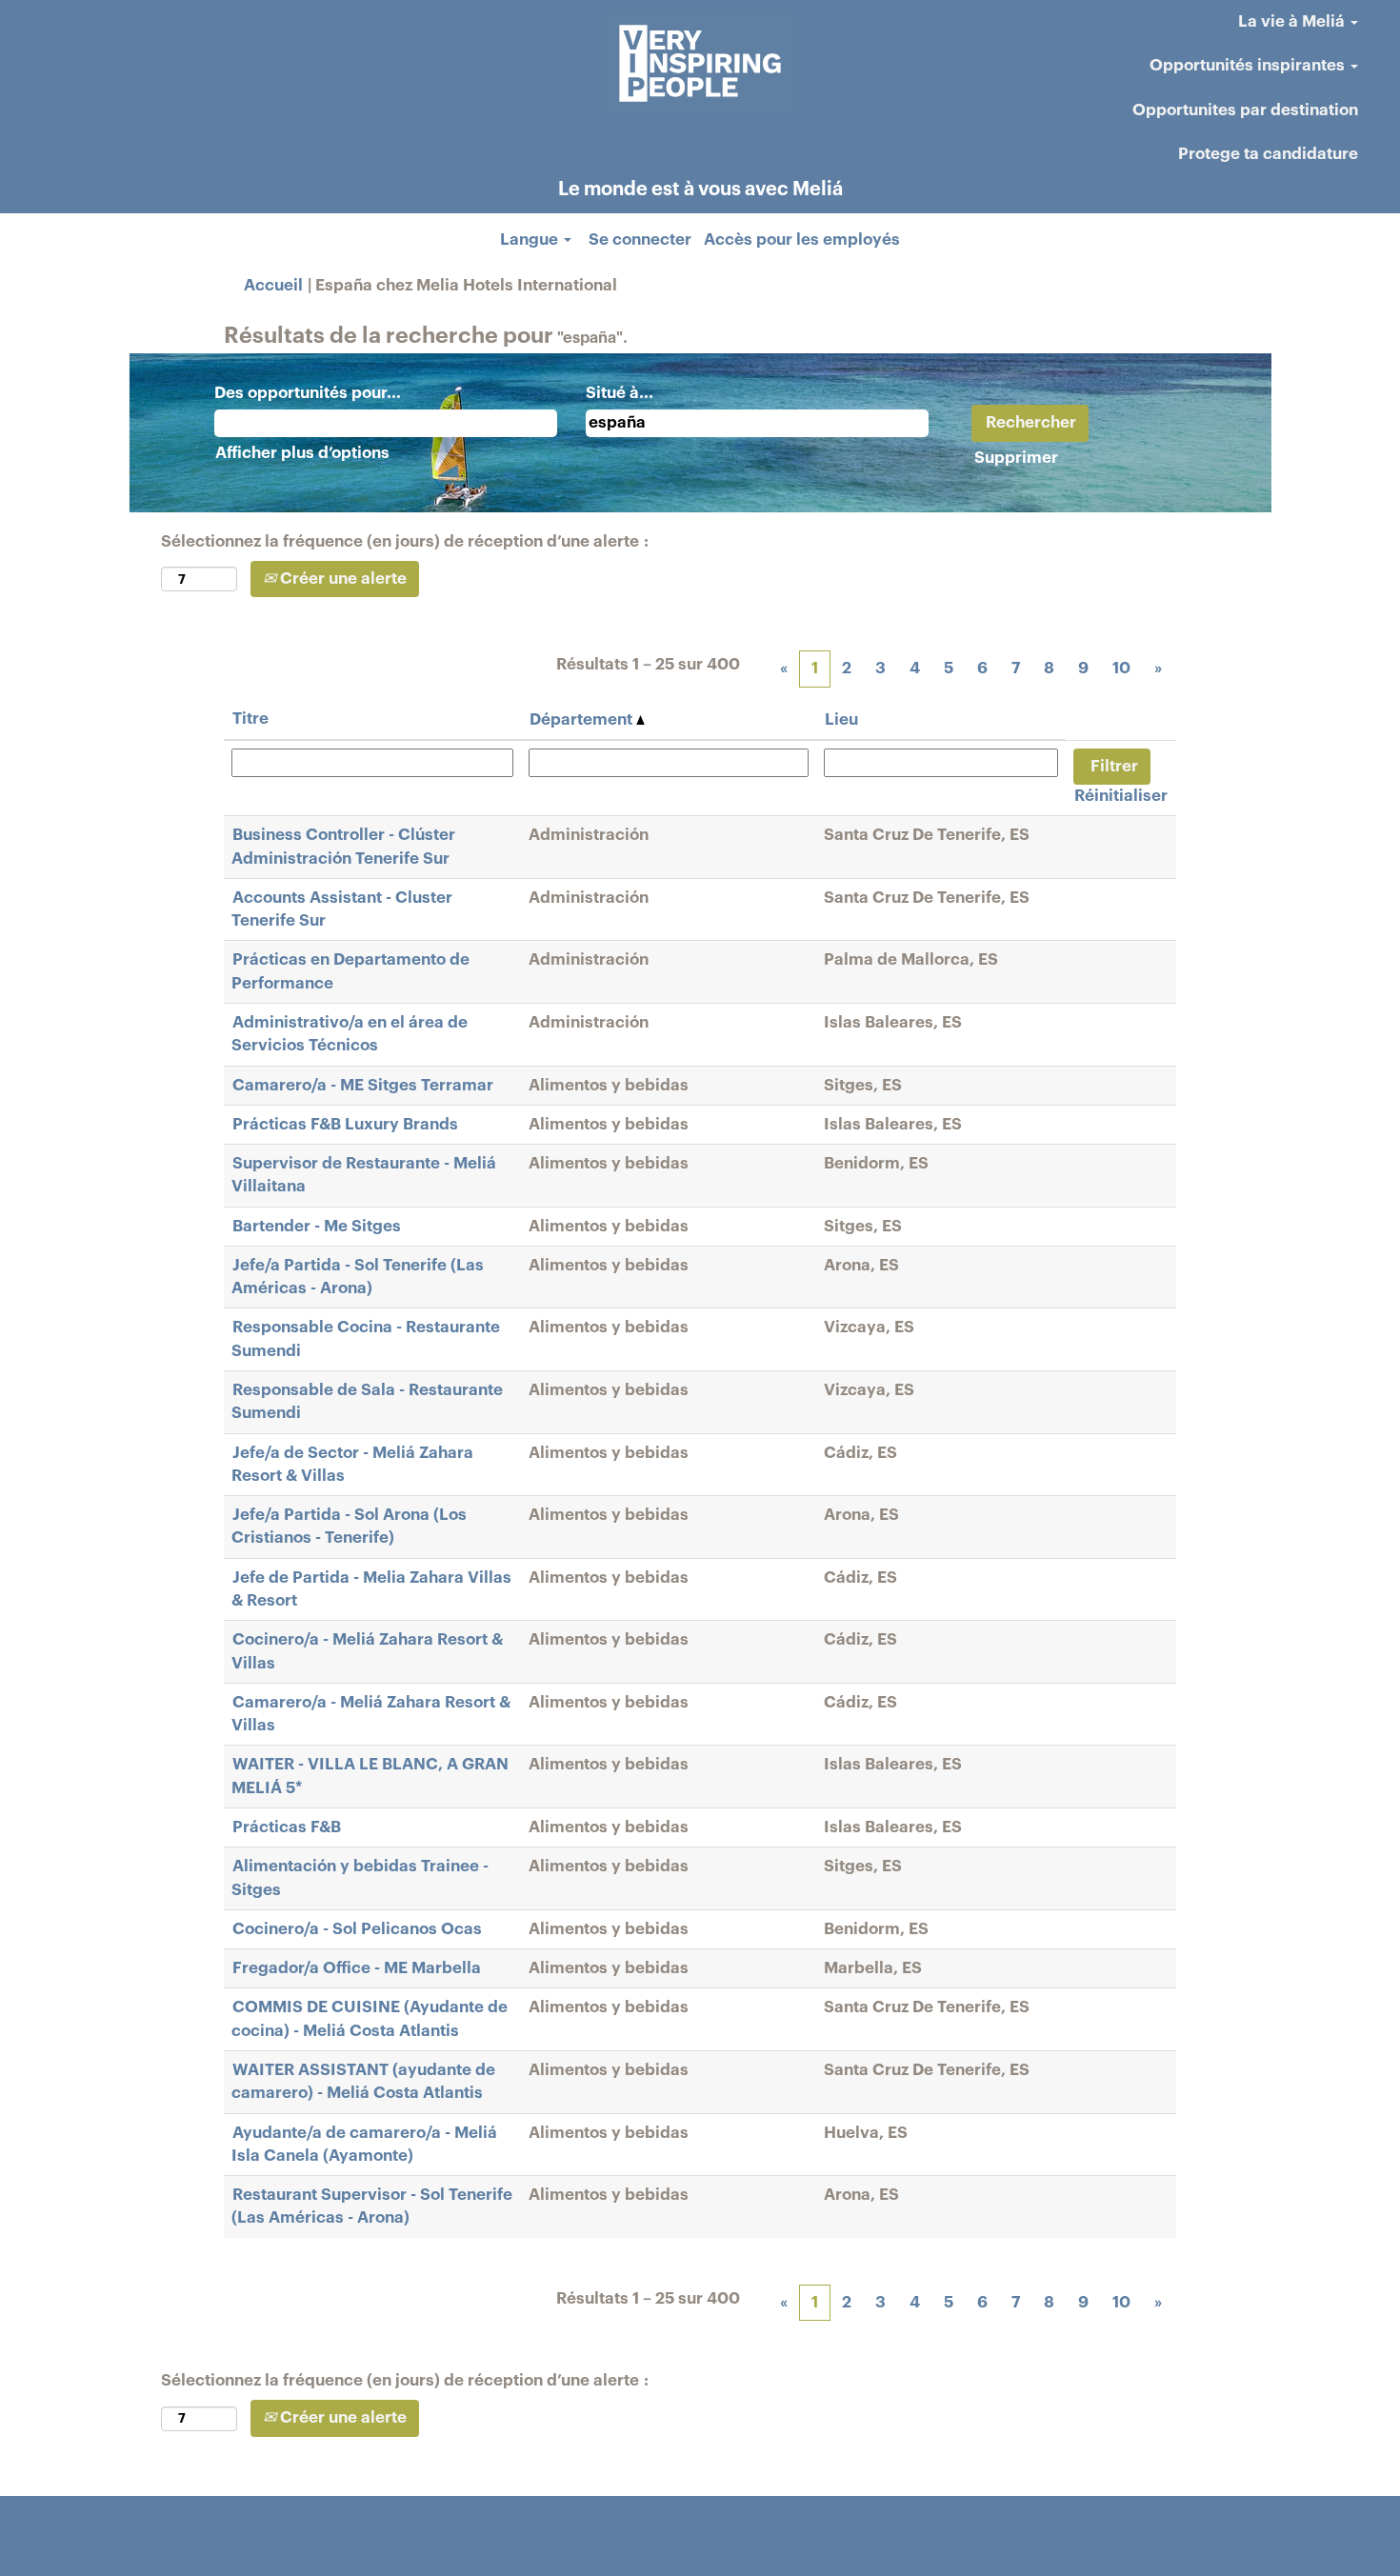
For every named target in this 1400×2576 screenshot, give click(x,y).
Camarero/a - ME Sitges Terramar (363, 1085)
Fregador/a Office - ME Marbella (357, 1968)
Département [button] (583, 719)
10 (1121, 668)
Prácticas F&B (287, 1827)
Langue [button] (531, 240)
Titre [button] (250, 719)
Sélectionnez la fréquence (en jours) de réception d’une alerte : (405, 541)
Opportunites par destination (1245, 110)
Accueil (273, 285)
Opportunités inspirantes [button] (1249, 65)
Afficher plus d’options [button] (302, 453)
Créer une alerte (341, 579)
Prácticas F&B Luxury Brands (345, 1124)
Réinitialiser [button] (1121, 796)
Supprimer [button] (1016, 458)
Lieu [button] (841, 719)
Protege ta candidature (1268, 154)
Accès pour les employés (802, 240)
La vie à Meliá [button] (1293, 21)
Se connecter (640, 240)
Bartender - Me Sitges (317, 1226)
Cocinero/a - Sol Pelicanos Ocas (357, 1929)
